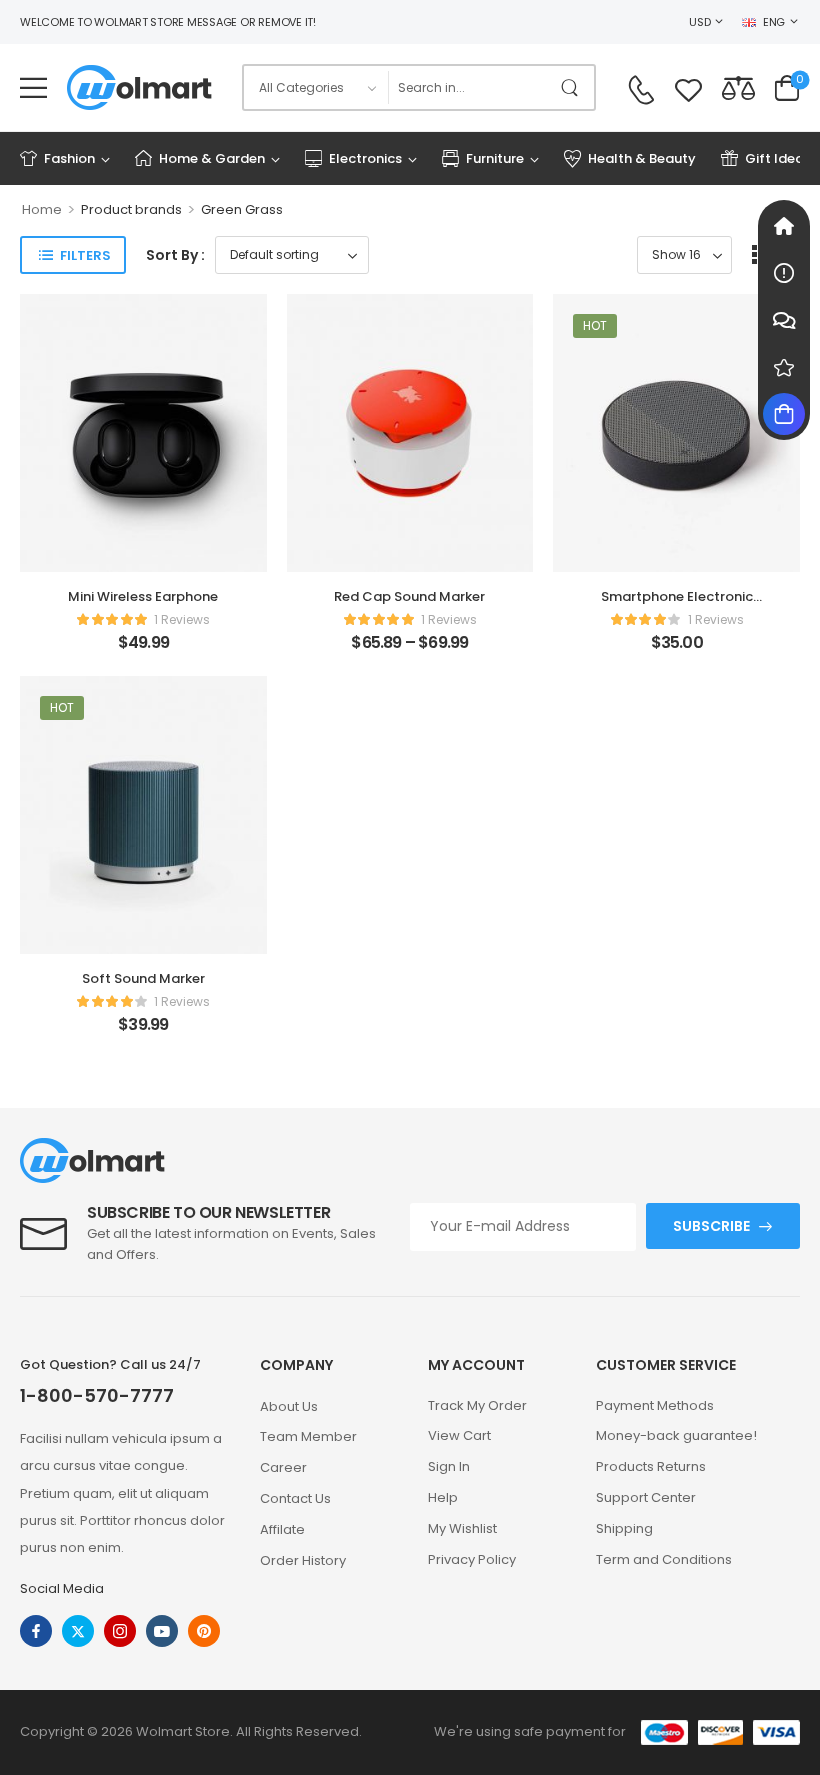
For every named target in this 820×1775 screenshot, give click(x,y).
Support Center (646, 1497)
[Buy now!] (784, 414)
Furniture (495, 158)
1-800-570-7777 (97, 1395)
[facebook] (36, 1631)
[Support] (784, 320)
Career (283, 1467)
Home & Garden (212, 158)
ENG (774, 22)
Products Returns (651, 1466)
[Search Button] (574, 87)
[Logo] (139, 87)
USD (699, 22)
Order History (303, 1560)
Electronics (365, 158)
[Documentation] (784, 273)
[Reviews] (784, 367)
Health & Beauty (642, 158)
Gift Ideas (778, 158)
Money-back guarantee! (676, 1435)
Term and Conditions (664, 1559)
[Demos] (784, 226)
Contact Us (295, 1498)
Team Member (308, 1436)
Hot (595, 325)
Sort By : (175, 255)
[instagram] (120, 1631)
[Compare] (738, 87)
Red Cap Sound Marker (409, 596)
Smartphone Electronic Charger (677, 605)
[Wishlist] (688, 87)
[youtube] (162, 1631)
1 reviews (182, 619)
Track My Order (477, 1405)
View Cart (459, 1435)
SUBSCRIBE (711, 1226)
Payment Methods (655, 1405)
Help (443, 1497)
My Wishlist (462, 1528)
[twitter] (78, 1631)
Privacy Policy (472, 1559)
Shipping (624, 1528)
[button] (33, 87)
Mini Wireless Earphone (143, 596)
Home (42, 209)
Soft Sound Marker (143, 978)
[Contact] (641, 90)
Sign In (449, 1466)
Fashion (69, 158)
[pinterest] (204, 1631)
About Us (289, 1406)
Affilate (282, 1529)
